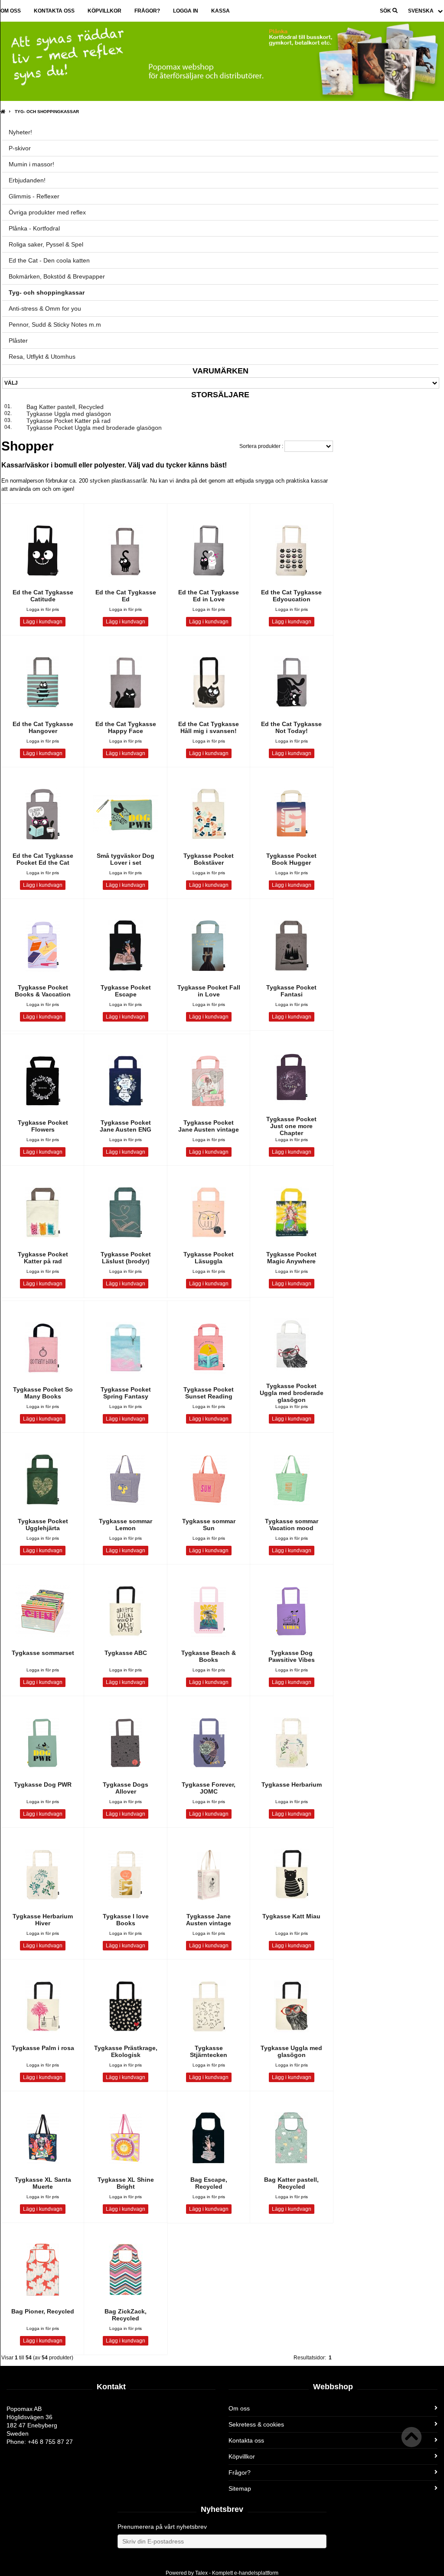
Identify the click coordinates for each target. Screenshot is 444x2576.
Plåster (18, 341)
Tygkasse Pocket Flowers (43, 1126)
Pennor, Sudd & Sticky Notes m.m (55, 324)
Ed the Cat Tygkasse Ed (126, 596)
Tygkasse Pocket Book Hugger (291, 859)
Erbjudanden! (27, 180)
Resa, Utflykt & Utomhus (42, 357)
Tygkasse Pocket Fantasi (291, 991)
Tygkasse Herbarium (292, 1784)
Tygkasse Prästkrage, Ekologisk (126, 2051)
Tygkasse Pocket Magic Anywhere (291, 1258)
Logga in (186, 11)
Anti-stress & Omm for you (45, 308)
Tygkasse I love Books (126, 1920)
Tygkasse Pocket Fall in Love (209, 991)
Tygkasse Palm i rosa (43, 2048)
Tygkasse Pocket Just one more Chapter (291, 1126)
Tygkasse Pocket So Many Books (43, 1393)
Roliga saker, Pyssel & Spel (46, 244)
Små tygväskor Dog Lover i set (126, 859)
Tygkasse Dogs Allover (126, 1788)
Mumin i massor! (31, 164)
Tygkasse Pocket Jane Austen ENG (126, 1126)
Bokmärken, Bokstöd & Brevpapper (57, 276)
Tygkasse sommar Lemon (126, 1525)
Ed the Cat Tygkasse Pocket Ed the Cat (43, 859)
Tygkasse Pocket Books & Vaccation (43, 991)
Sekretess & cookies (256, 2424)
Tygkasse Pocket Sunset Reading (209, 1393)
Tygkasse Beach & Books (209, 1656)
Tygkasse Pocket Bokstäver (209, 859)
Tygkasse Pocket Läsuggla (209, 1258)
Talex (201, 2573)
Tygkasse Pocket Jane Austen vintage (209, 1126)
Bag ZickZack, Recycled (126, 2315)
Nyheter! (20, 132)
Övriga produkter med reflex (47, 212)
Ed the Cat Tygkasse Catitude (43, 596)
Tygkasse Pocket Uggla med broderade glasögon (94, 428)
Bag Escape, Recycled (209, 2183)
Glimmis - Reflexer (34, 196)
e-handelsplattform (256, 2573)
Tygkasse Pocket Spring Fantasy (126, 1393)
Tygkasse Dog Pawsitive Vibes (292, 1656)
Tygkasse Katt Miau (291, 1916)
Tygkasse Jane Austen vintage (209, 1920)
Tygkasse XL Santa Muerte (43, 2183)
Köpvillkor (104, 11)
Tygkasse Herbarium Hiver (43, 1920)
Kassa (220, 11)
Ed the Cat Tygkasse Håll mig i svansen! (209, 727)
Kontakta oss (54, 11)
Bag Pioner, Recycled (43, 2311)
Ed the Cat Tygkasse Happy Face (126, 727)
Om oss (11, 11)
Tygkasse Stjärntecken (209, 2051)
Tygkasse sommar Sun (209, 1525)
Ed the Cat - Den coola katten (49, 260)
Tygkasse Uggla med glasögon (69, 414)
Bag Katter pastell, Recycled (65, 407)
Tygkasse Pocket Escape (126, 991)
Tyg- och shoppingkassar (47, 112)
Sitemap (240, 2488)
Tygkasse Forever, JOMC (209, 1788)
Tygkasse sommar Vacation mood (292, 1525)
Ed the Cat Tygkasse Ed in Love (209, 596)
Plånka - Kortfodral (34, 228)
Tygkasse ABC (126, 1653)
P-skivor (20, 148)
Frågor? (147, 11)
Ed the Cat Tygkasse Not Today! (291, 727)
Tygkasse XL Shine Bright (126, 2183)
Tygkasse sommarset (43, 1653)
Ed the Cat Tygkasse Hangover (43, 727)
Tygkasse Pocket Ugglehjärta (43, 1525)
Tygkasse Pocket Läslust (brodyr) (126, 1258)
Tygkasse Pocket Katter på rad (69, 421)
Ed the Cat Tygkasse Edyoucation (291, 596)
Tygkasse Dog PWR (43, 1784)
